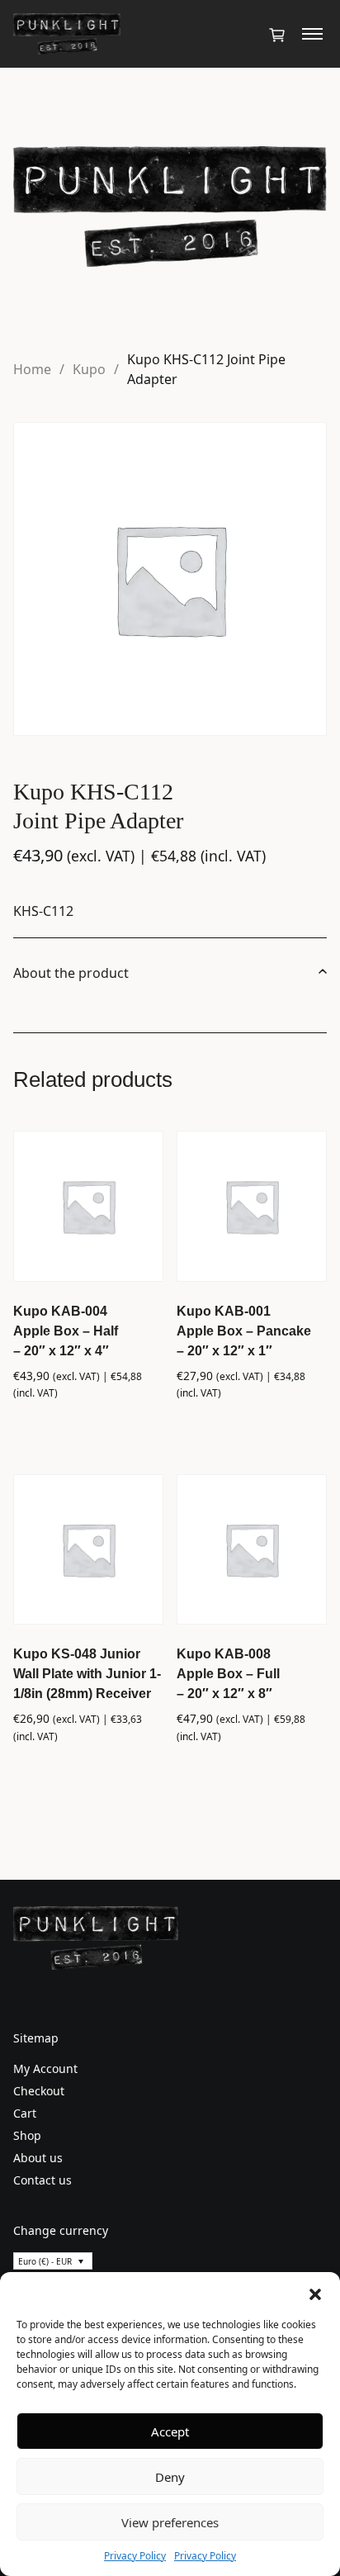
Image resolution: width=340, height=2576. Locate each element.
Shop (27, 2135)
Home (32, 369)
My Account (45, 2068)
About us (38, 2158)
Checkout (39, 2091)
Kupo (89, 369)
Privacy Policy (135, 2556)
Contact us (42, 2180)
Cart (25, 2113)
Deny (170, 2477)
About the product (71, 973)
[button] (315, 2293)
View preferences (170, 2522)
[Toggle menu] (312, 34)
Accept (170, 2431)
